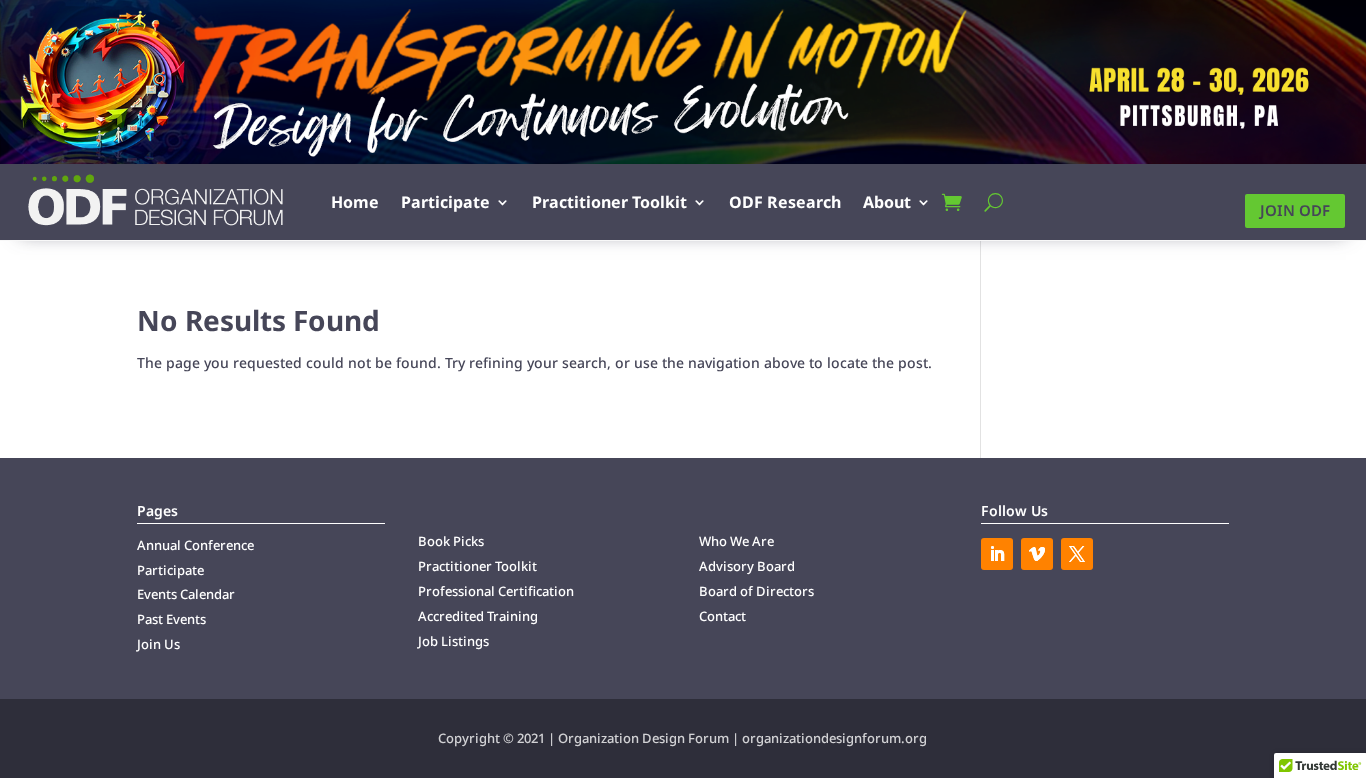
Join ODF (1295, 210)
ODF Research (785, 202)
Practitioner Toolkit (609, 202)
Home (355, 202)
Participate (445, 202)
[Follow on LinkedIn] (997, 554)
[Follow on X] (1077, 554)
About (887, 202)
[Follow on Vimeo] (1037, 554)
